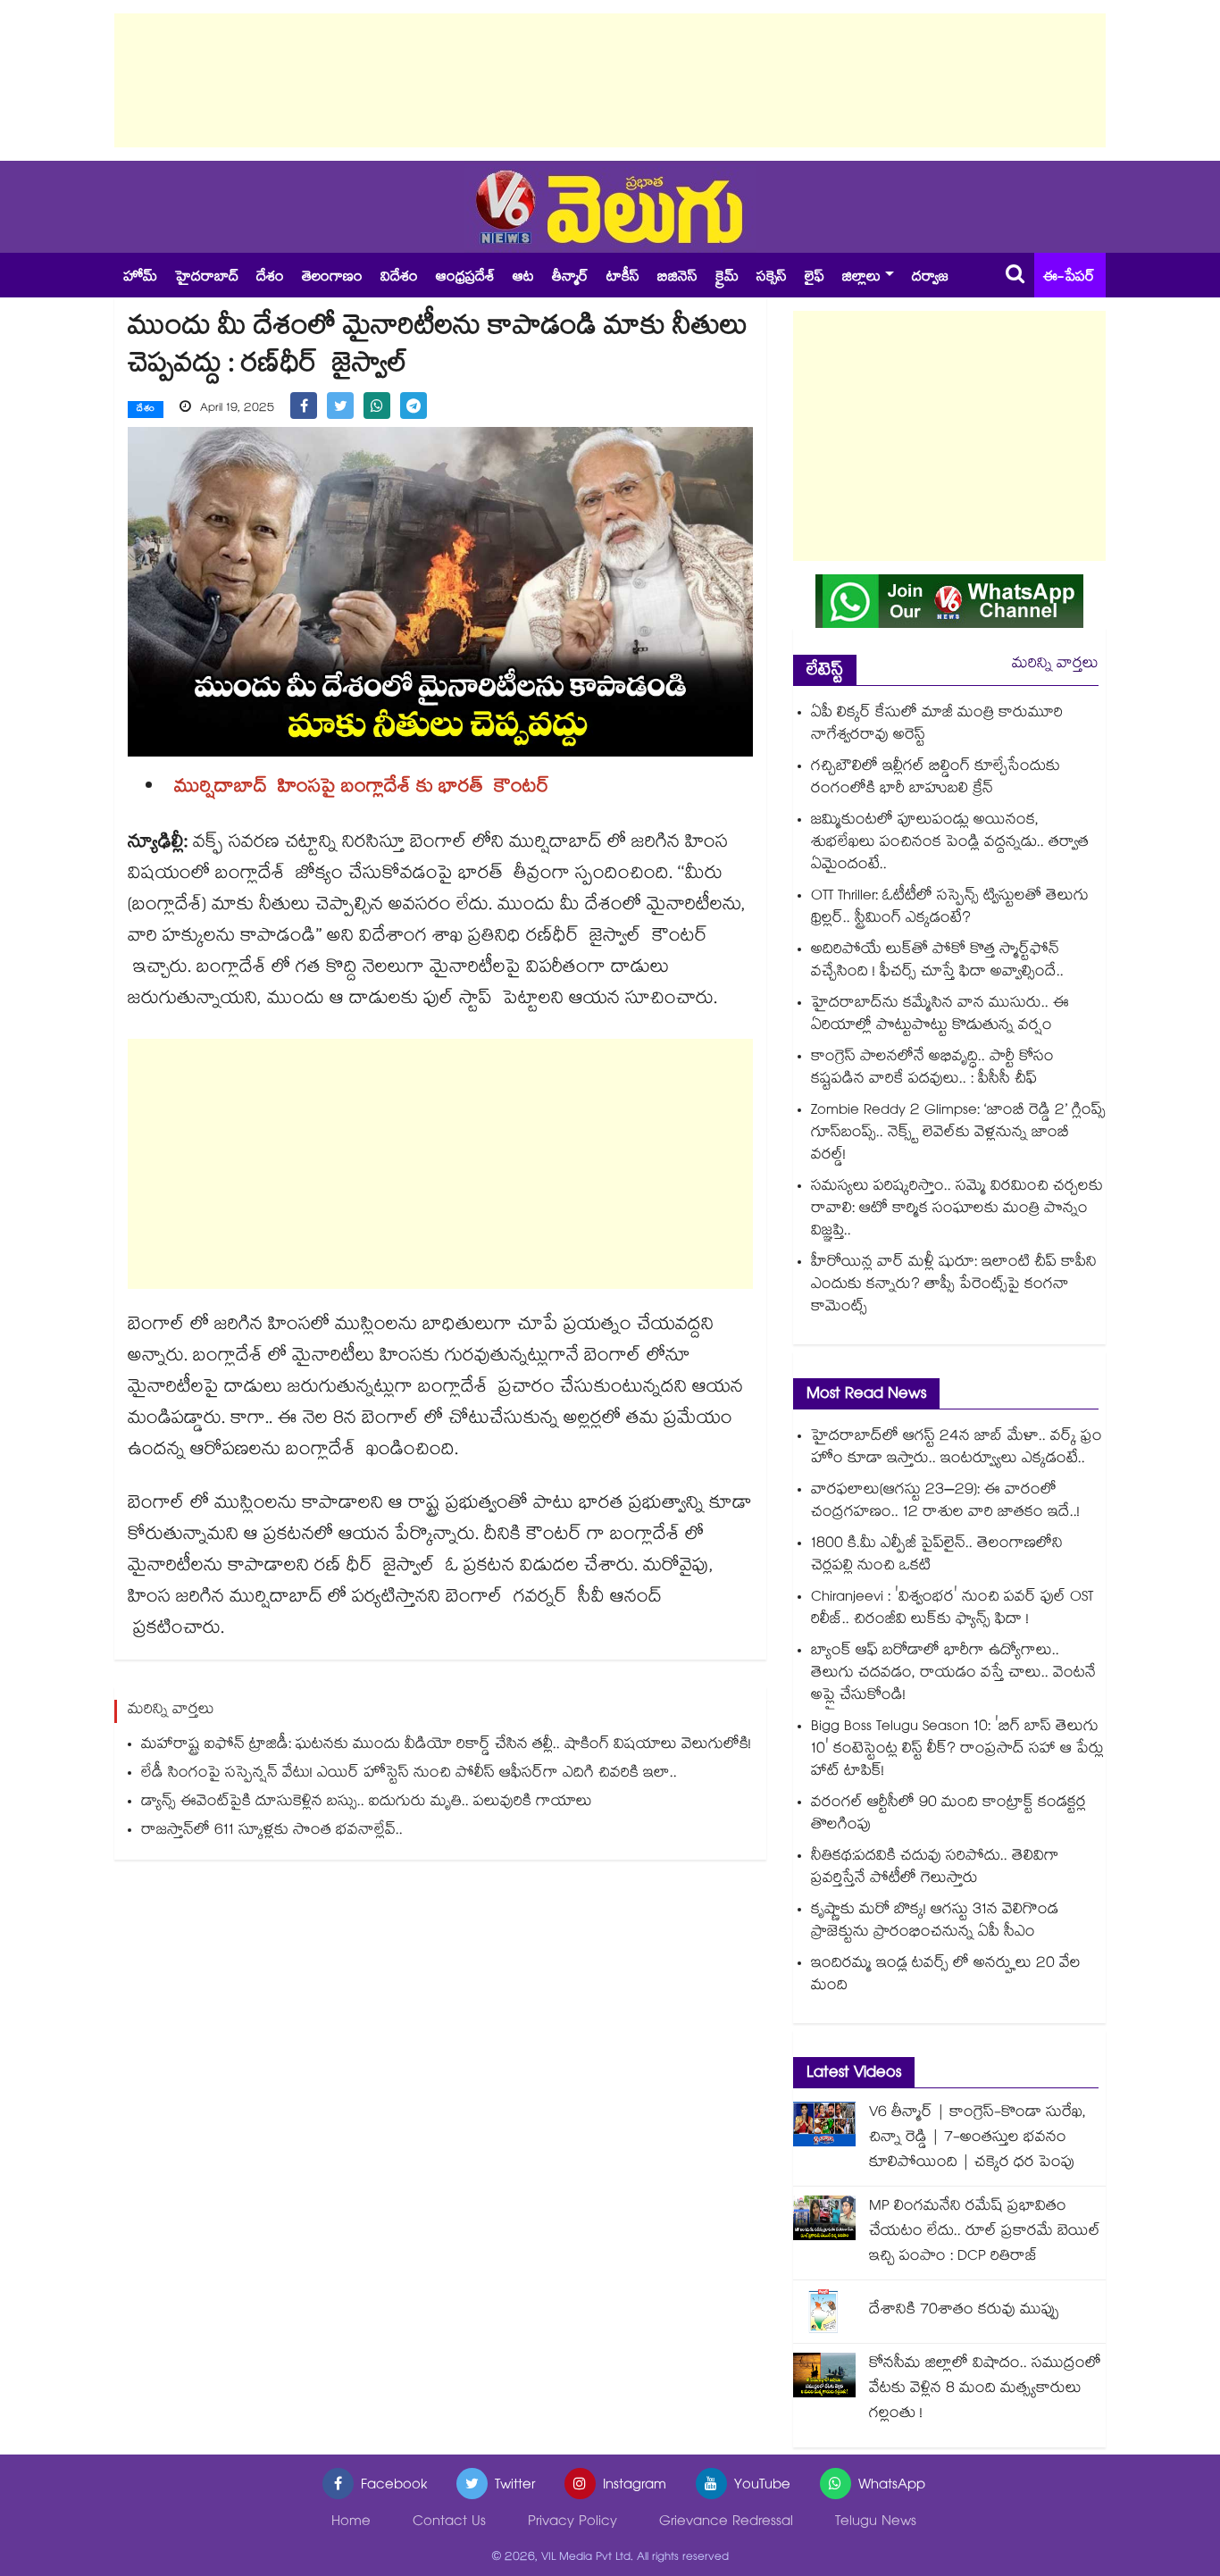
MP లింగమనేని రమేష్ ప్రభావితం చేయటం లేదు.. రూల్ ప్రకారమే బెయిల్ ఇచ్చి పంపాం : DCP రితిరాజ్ (985, 2233)
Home (351, 2523)
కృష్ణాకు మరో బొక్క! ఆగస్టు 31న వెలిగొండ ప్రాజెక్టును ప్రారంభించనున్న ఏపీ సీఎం (935, 1922)
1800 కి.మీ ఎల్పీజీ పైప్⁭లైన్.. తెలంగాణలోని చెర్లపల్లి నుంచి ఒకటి (937, 1556)
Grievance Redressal (726, 2523)
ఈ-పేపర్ (1069, 278)
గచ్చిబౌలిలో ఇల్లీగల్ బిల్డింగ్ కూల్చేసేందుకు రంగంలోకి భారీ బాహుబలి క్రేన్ (936, 779)
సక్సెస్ (772, 278)
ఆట (523, 278)
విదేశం (399, 278)
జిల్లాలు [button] (861, 278)
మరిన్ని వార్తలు (1055, 665)
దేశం (270, 278)
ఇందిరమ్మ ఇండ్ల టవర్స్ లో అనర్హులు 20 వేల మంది (946, 1976)
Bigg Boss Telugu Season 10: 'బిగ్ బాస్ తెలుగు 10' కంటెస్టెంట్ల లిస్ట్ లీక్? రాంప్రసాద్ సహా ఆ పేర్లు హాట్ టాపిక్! (957, 1750)
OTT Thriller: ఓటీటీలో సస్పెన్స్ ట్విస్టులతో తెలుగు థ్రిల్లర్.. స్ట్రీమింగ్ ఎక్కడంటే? (950, 908)
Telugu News (876, 2523)
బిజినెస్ (677, 278)
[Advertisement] (610, 80)
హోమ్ (140, 278)
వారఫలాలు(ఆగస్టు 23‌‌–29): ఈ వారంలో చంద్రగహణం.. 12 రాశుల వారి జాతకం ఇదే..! (945, 1502)
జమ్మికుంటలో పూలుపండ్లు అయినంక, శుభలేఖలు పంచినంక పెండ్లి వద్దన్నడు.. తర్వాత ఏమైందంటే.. (950, 844)
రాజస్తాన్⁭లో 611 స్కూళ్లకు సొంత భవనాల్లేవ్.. (272, 1832)
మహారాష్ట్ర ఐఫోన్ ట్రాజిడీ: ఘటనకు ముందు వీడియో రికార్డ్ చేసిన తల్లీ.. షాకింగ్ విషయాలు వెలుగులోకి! (446, 1746)
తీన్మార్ (570, 278)
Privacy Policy (572, 2523)
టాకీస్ (623, 278)
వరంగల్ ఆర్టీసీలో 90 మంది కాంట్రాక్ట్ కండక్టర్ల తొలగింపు (948, 1815)
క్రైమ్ (727, 278)
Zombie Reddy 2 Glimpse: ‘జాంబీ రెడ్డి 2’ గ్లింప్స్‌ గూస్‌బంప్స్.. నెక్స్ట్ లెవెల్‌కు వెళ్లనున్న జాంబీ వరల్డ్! (958, 1134)
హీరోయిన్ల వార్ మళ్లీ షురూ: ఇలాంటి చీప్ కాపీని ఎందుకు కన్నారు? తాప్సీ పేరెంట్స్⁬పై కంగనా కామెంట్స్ (954, 1286)
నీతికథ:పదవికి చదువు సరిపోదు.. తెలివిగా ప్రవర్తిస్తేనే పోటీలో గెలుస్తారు (935, 1869)
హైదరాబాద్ (207, 278)
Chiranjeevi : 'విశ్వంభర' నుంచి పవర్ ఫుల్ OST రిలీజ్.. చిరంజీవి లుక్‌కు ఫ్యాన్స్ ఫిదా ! (952, 1610)
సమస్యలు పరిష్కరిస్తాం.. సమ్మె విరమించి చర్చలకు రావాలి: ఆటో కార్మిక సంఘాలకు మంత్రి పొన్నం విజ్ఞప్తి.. (957, 1210)
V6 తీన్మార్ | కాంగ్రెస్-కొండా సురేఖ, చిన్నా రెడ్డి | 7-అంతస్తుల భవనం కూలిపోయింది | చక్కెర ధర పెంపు (978, 2139)
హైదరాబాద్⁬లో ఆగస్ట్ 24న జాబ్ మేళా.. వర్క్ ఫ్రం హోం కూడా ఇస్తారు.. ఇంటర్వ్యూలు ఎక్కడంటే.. (957, 1449)
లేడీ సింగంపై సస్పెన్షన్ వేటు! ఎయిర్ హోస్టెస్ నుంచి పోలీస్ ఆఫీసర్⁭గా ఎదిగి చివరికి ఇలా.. (409, 1774)
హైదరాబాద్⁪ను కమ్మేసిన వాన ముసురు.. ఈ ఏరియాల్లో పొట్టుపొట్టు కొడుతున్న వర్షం (940, 1016)
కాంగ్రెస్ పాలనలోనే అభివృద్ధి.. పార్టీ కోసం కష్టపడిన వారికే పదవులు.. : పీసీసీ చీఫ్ (932, 1069)
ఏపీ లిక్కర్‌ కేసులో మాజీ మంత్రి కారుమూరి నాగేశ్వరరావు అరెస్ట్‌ (937, 725)
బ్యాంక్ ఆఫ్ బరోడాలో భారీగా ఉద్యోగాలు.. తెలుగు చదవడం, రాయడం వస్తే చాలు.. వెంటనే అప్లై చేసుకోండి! (953, 1674)
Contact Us (449, 2523)
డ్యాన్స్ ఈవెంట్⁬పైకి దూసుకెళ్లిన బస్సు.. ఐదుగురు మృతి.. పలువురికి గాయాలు (367, 1803)
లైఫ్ (815, 278)
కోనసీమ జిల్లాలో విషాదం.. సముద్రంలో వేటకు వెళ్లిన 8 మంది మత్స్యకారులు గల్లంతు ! (985, 2390)
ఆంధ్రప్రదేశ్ (465, 278)
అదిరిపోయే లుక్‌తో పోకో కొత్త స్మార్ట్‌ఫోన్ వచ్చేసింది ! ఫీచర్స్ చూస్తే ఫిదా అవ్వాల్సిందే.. (937, 962)
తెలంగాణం (332, 278)
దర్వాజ (930, 278)
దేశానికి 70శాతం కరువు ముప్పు (964, 2311)
